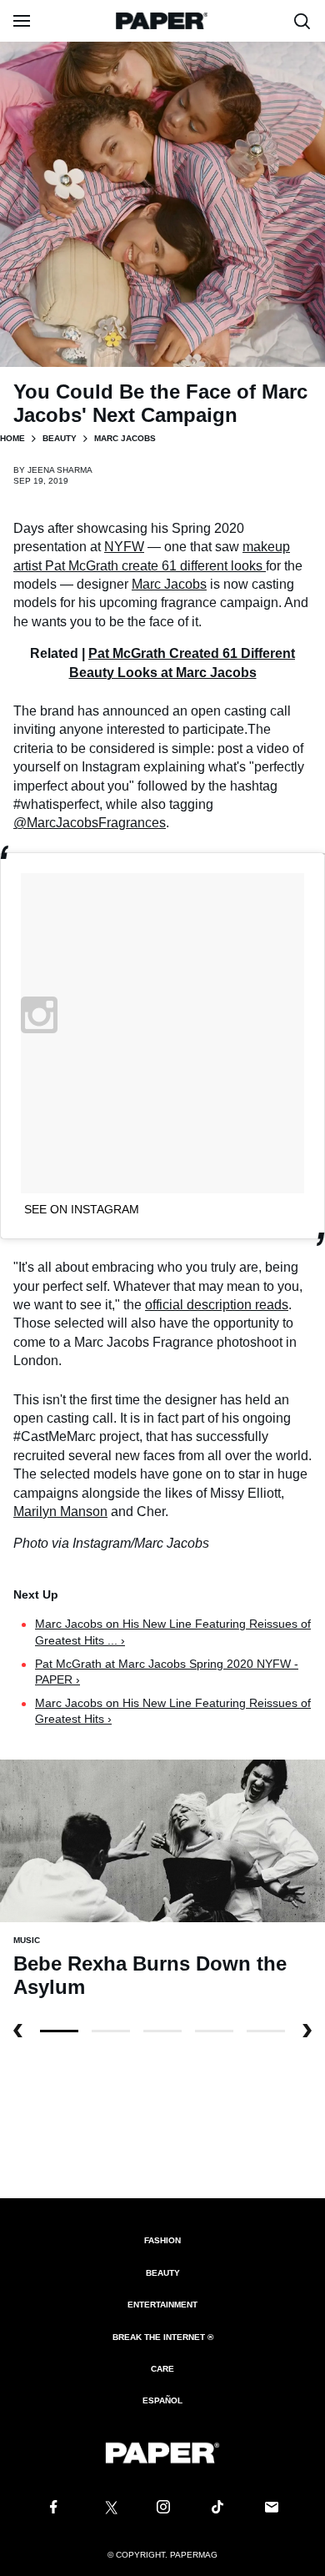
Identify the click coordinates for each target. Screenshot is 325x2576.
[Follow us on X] (108, 2508)
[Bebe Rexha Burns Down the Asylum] (162, 1840)
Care (162, 2369)
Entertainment (162, 2305)
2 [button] (162, 2031)
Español (162, 2400)
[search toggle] (302, 21)
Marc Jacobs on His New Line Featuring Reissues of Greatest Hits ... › (173, 1632)
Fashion (162, 2240)
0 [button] (59, 2031)
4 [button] (266, 2031)
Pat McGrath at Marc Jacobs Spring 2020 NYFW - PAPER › (167, 1672)
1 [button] (111, 2031)
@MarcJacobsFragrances (90, 823)
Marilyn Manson (60, 1511)
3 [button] (214, 2031)
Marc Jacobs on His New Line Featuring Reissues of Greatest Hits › (173, 1711)
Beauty (60, 438)
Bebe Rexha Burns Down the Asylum (150, 1975)
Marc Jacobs (169, 584)
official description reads (217, 1305)
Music (27, 1940)
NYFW (124, 547)
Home (12, 438)
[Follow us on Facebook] (53, 2508)
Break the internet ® (163, 2337)
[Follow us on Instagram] (162, 2508)
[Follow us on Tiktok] (217, 2508)
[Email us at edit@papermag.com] (272, 2508)
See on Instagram (82, 1209)
